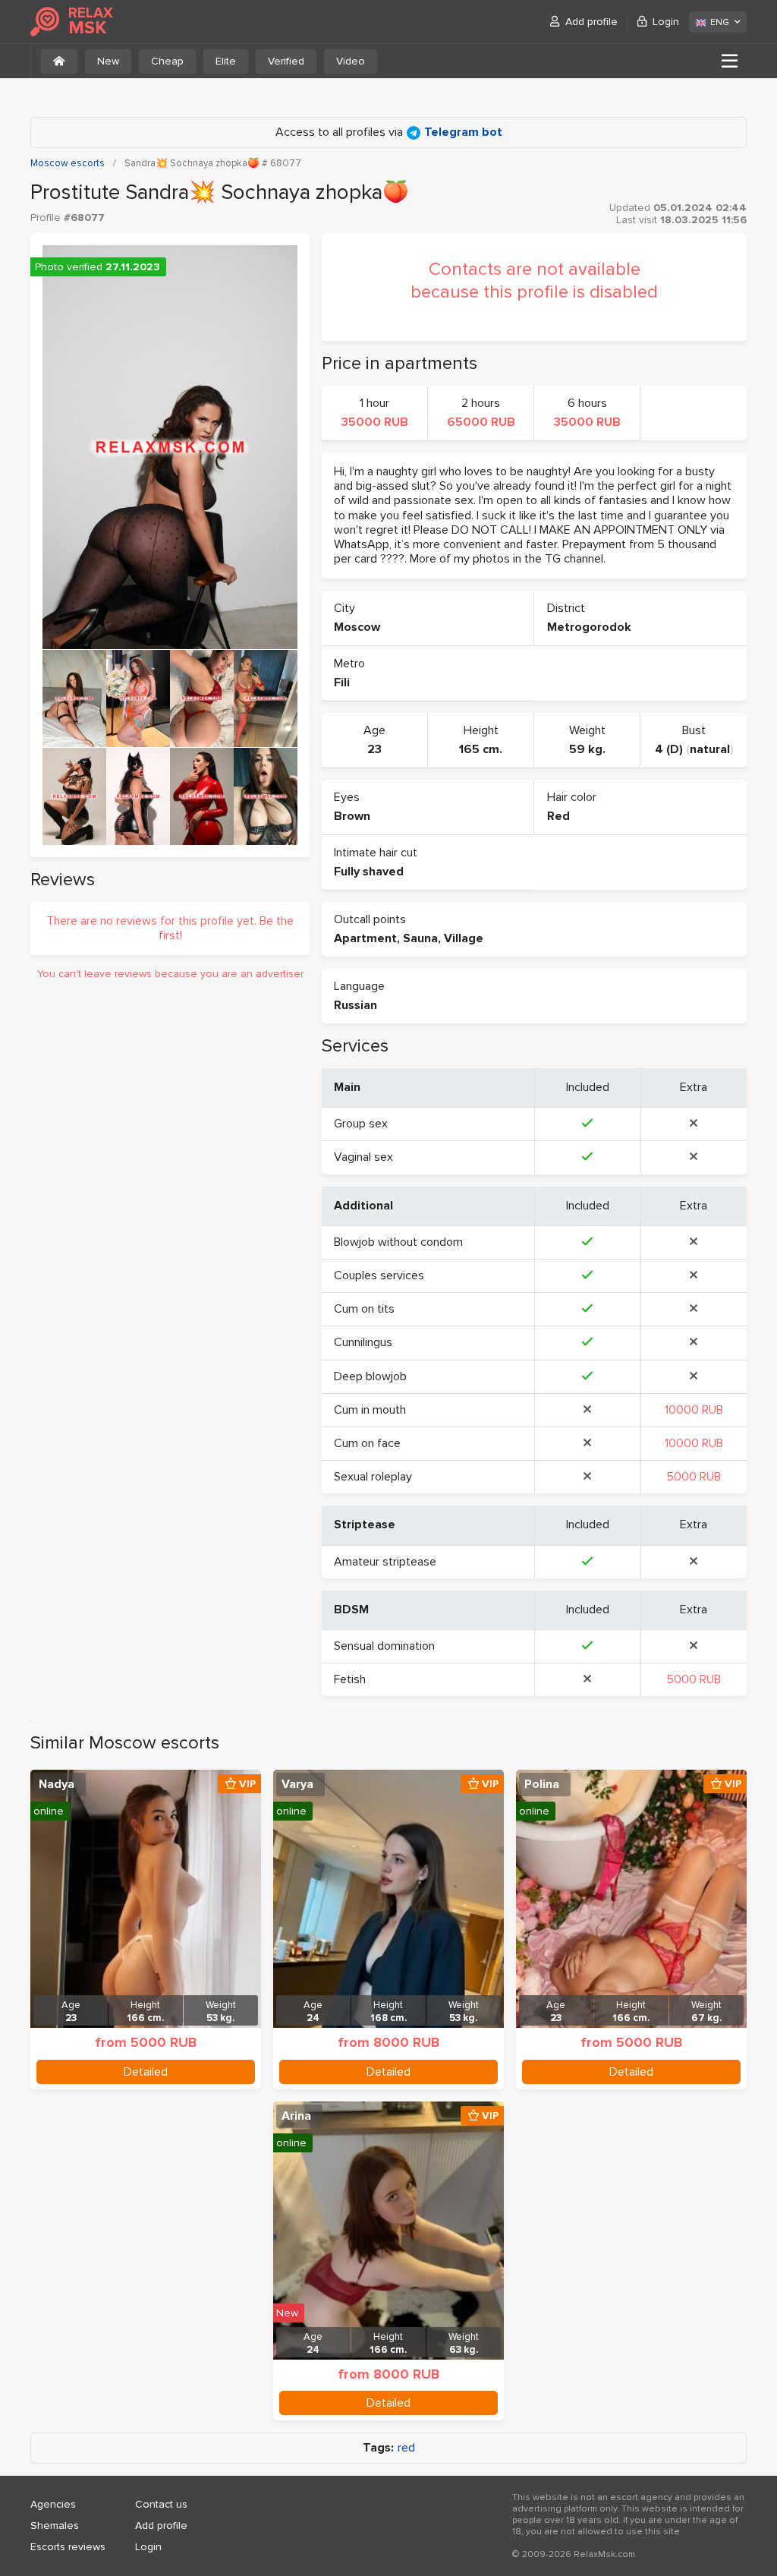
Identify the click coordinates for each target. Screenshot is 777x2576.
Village (464, 938)
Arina (296, 2116)
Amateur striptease (385, 1562)
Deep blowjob (370, 1376)
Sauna (420, 938)
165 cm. (481, 749)
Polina (542, 1784)
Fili (342, 683)
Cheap (167, 61)
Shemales (55, 2526)
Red (558, 816)
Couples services (379, 1275)
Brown (352, 816)
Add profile (591, 22)
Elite (226, 61)
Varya (297, 1784)
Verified (286, 61)
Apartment (365, 938)
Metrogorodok (589, 627)
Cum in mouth (370, 1410)
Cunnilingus (363, 1342)
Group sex (361, 1124)
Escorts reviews (68, 2547)
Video (351, 61)
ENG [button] (720, 22)
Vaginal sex (363, 1157)
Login (666, 22)
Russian (355, 1005)
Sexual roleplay (373, 1477)
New (108, 61)
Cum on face (367, 1443)
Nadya (57, 1784)
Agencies (53, 2504)
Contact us (161, 2504)
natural (710, 749)
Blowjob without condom (398, 1242)
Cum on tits (364, 1309)
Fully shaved (369, 872)
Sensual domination (384, 1646)
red (406, 2448)
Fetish (350, 1679)
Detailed (146, 2072)
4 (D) (669, 749)
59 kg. (587, 749)
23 (374, 749)
